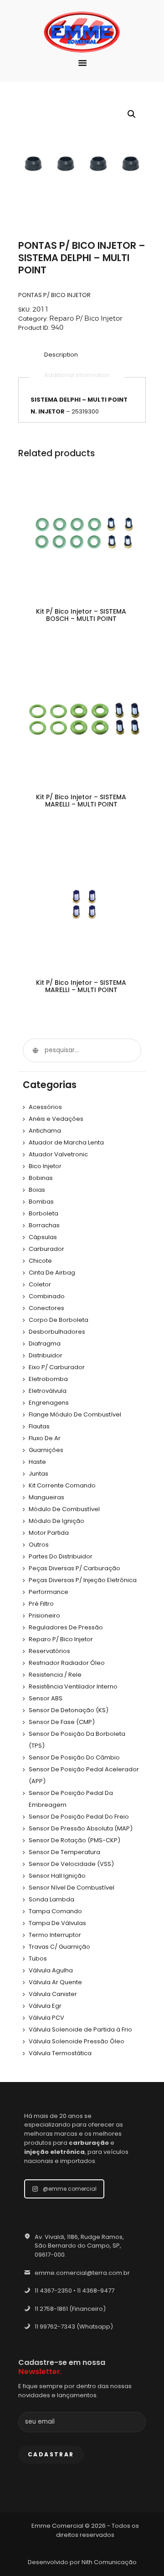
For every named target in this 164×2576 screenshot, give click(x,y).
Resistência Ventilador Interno (73, 1686)
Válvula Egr (45, 2006)
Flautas (39, 1426)
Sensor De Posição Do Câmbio (74, 1757)
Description (61, 355)
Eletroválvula (48, 1391)
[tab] (61, 355)
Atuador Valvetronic (58, 1154)
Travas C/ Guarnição (59, 1947)
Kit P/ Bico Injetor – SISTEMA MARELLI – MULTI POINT (81, 801)
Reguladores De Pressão (66, 1627)
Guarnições (46, 1450)
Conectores (46, 1308)
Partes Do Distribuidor (61, 1556)
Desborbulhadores (57, 1332)
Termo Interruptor (55, 1935)
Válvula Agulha (51, 1970)
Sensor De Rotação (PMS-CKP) (74, 1840)
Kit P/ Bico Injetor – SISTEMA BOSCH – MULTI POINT (81, 615)
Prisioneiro (44, 1616)
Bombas (41, 1202)
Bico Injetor (45, 1166)
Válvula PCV (46, 2018)
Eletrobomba (48, 1379)
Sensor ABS (46, 1698)
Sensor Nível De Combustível (72, 1888)
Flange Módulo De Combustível (75, 1414)
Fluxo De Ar (45, 1438)
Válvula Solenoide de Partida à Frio (80, 2029)
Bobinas (41, 1178)
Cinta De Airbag (52, 1273)
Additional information (77, 375)
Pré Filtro (41, 1604)
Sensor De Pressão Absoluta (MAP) (81, 1828)
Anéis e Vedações (56, 1119)
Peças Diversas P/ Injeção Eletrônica (83, 1580)
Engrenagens (49, 1403)
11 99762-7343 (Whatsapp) (74, 2326)
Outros (39, 1545)
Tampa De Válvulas (57, 1923)
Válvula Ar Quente (55, 1982)
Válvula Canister (53, 1994)
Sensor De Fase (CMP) (62, 1722)
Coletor (40, 1284)
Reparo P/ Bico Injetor (86, 318)
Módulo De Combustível (64, 1509)
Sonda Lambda (51, 1899)
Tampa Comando (55, 1911)
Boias (37, 1190)
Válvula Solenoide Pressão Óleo (77, 2041)
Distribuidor (46, 1355)
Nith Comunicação (109, 2562)
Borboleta (44, 1213)
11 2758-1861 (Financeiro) (70, 2309)
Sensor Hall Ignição (57, 1876)
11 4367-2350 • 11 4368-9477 (74, 2291)
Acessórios (45, 1107)
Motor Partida (49, 1533)
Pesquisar (35, 1050)
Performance (49, 1592)
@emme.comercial (70, 2189)
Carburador (46, 1249)
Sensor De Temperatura (64, 1852)
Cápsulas (43, 1237)
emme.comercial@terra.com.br (82, 2273)
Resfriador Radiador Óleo (67, 1663)
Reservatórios (49, 1651)
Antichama (45, 1131)
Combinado (47, 1296)
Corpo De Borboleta (59, 1320)
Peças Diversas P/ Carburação (74, 1568)
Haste (37, 1462)
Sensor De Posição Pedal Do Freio (79, 1817)
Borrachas (44, 1225)
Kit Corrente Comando (62, 1485)
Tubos (38, 1958)
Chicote (40, 1261)
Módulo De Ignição (56, 1521)
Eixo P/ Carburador (57, 1367)
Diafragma (45, 1343)
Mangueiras (46, 1497)
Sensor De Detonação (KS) (69, 1710)
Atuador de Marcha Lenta (66, 1142)
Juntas (38, 1474)
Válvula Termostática (60, 2053)
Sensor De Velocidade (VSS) (71, 1864)
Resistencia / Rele (55, 1675)
